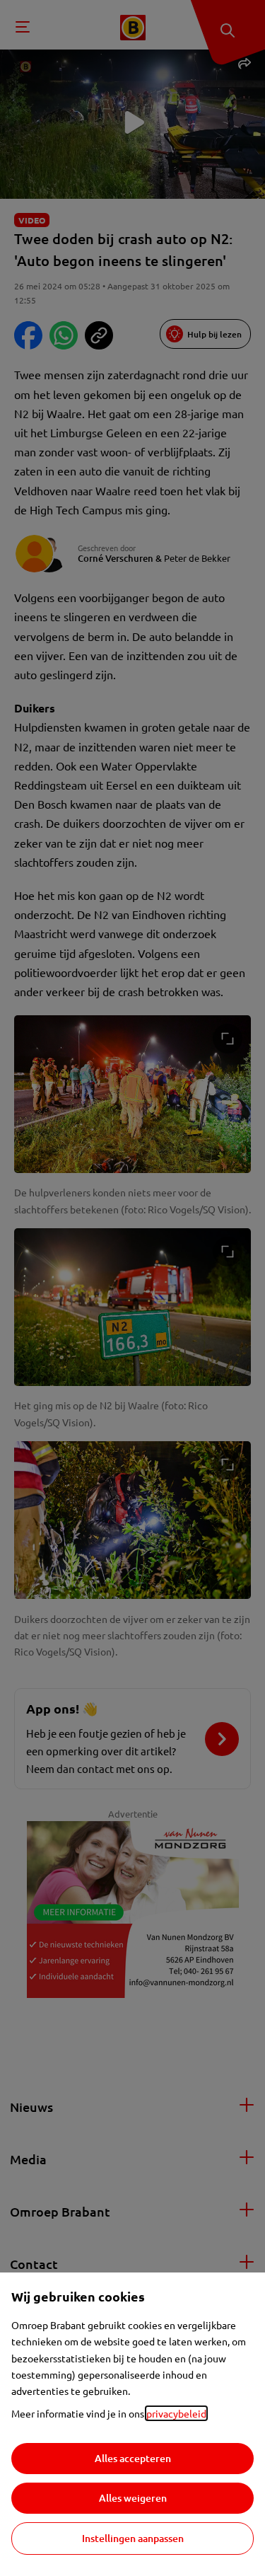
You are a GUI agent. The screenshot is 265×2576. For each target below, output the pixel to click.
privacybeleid (176, 2413)
